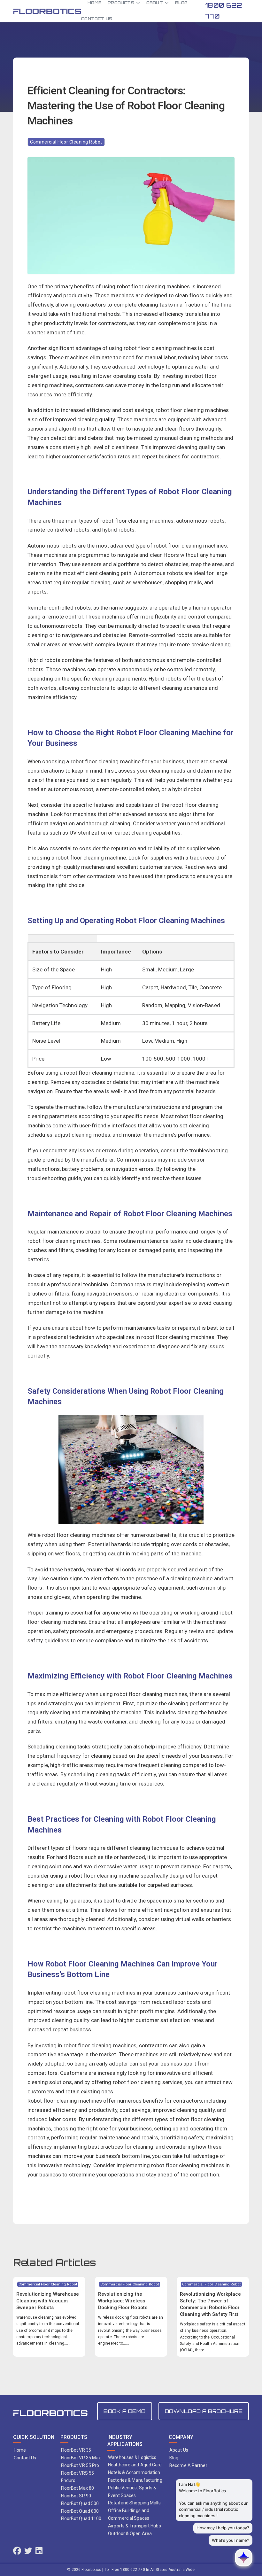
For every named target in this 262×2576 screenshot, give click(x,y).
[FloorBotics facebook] (17, 2552)
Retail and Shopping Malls (134, 2503)
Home (20, 2450)
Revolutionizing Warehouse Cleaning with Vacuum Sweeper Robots (48, 2301)
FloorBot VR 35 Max (81, 2458)
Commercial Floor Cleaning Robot (66, 142)
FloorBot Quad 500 (80, 2503)
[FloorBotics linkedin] (39, 2552)
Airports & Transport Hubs (135, 2526)
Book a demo (125, 2411)
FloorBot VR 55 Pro (80, 2465)
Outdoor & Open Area (130, 2533)
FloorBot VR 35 (76, 2450)
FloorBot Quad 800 (80, 2511)
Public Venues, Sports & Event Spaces (132, 2492)
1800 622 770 (224, 11)
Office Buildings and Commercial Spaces (129, 2514)
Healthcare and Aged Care (135, 2465)
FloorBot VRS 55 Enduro (78, 2477)
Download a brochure (204, 2411)
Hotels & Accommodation (134, 2472)
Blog (174, 2458)
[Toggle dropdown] (138, 3)
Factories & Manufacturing (135, 2480)
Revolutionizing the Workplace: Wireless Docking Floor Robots (123, 2301)
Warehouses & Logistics (132, 2457)
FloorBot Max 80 (78, 2488)
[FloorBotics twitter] (28, 2552)
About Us (179, 2450)
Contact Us (97, 19)
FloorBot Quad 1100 (81, 2518)
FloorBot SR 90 (76, 2496)
